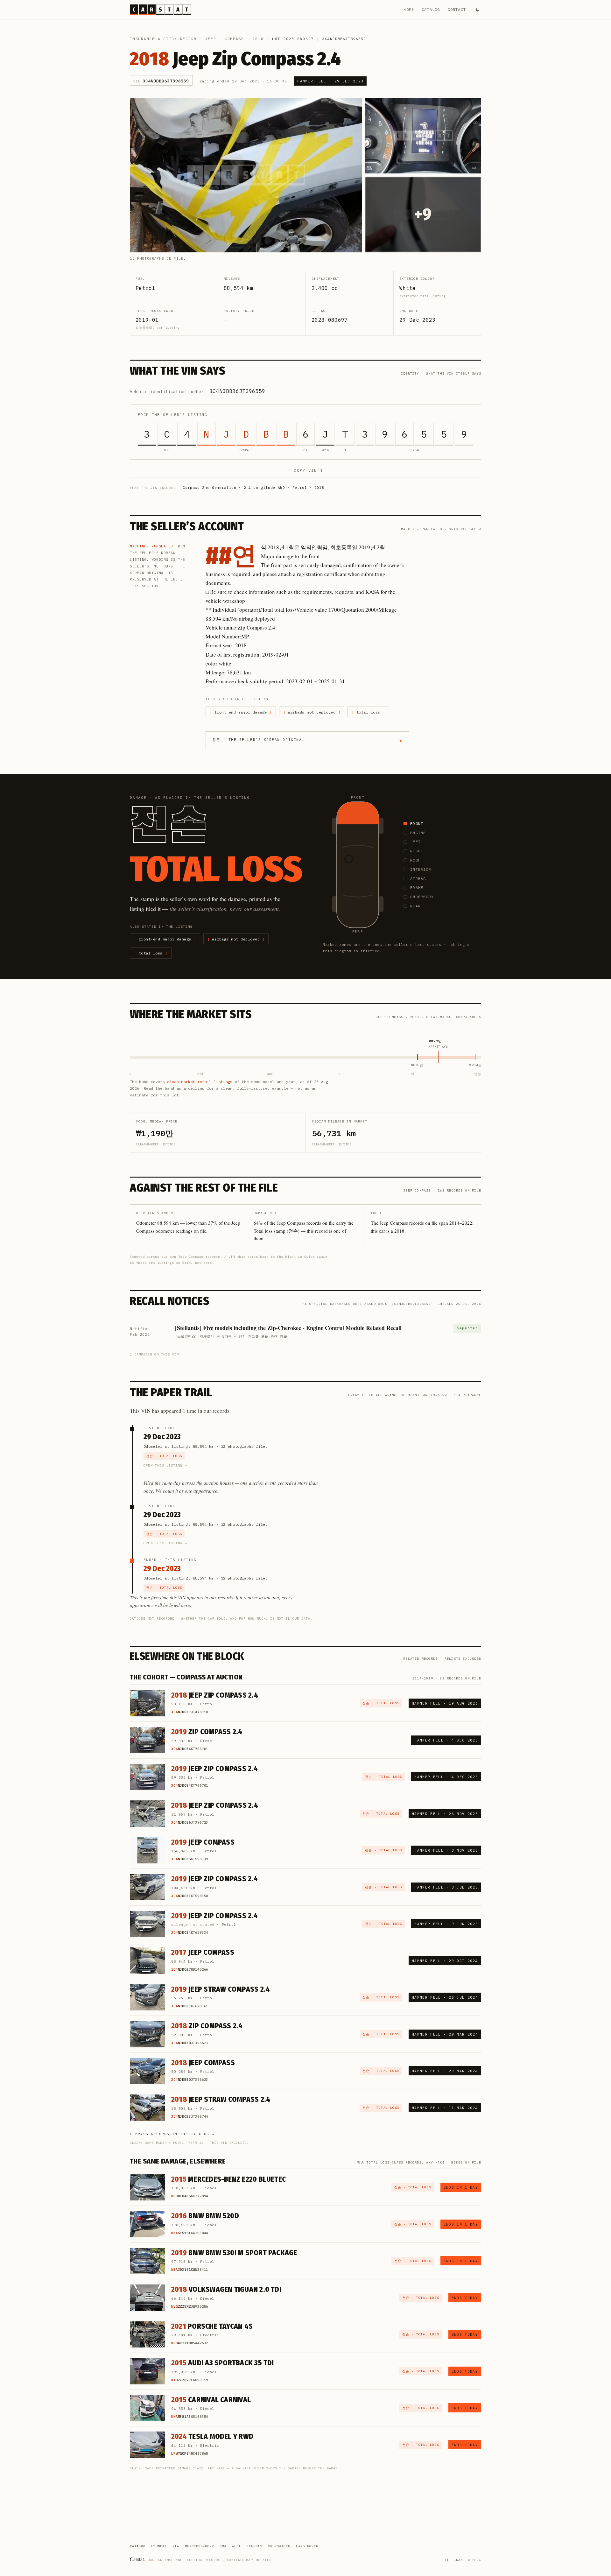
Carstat (137, 2559)
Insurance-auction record (163, 39)
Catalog (431, 9)
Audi (236, 2546)
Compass (234, 39)
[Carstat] (160, 10)
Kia (176, 2546)
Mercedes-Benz (199, 2546)
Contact (457, 9)
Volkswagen (279, 2546)
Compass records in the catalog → (172, 2134)
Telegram (454, 2560)
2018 (258, 39)
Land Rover (307, 2546)
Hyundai (159, 2546)
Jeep (211, 39)
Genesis (254, 2546)
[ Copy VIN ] (305, 470)
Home (409, 9)
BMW (223, 2546)
